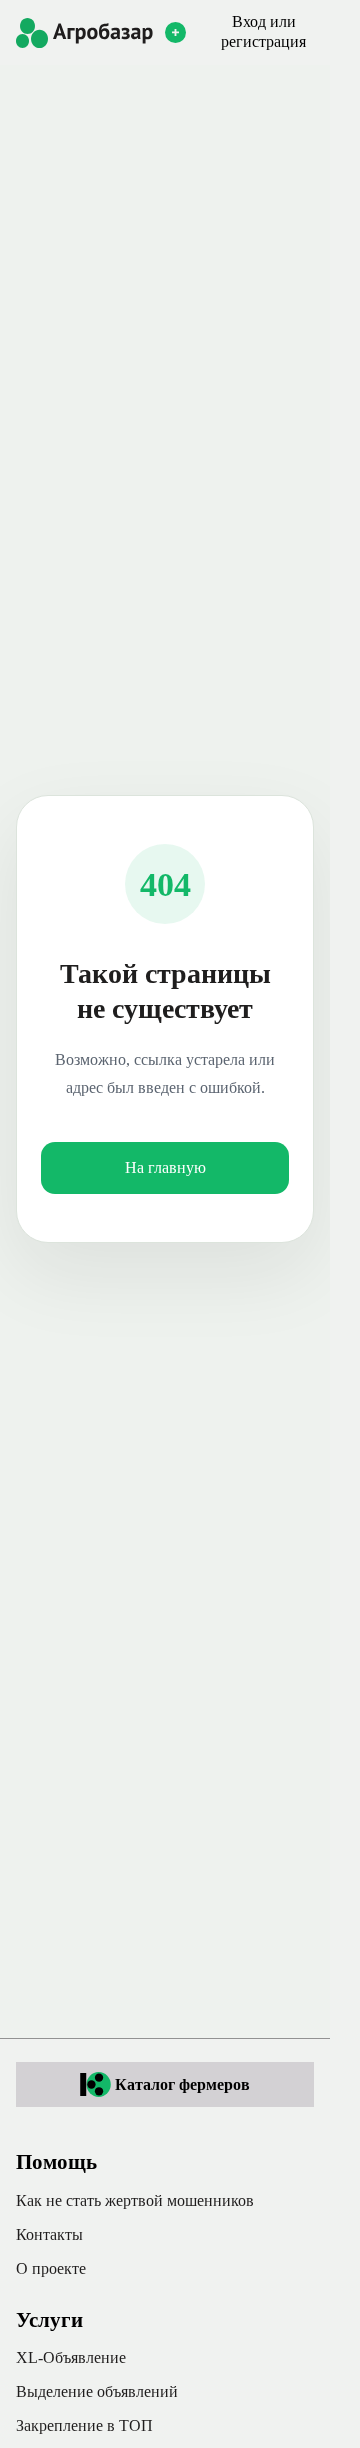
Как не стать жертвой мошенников (135, 2200)
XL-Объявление (71, 2357)
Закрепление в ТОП (84, 2425)
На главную (165, 1167)
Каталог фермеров (182, 2084)
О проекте (51, 2268)
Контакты (49, 2234)
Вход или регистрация (263, 31)
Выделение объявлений (97, 2391)
